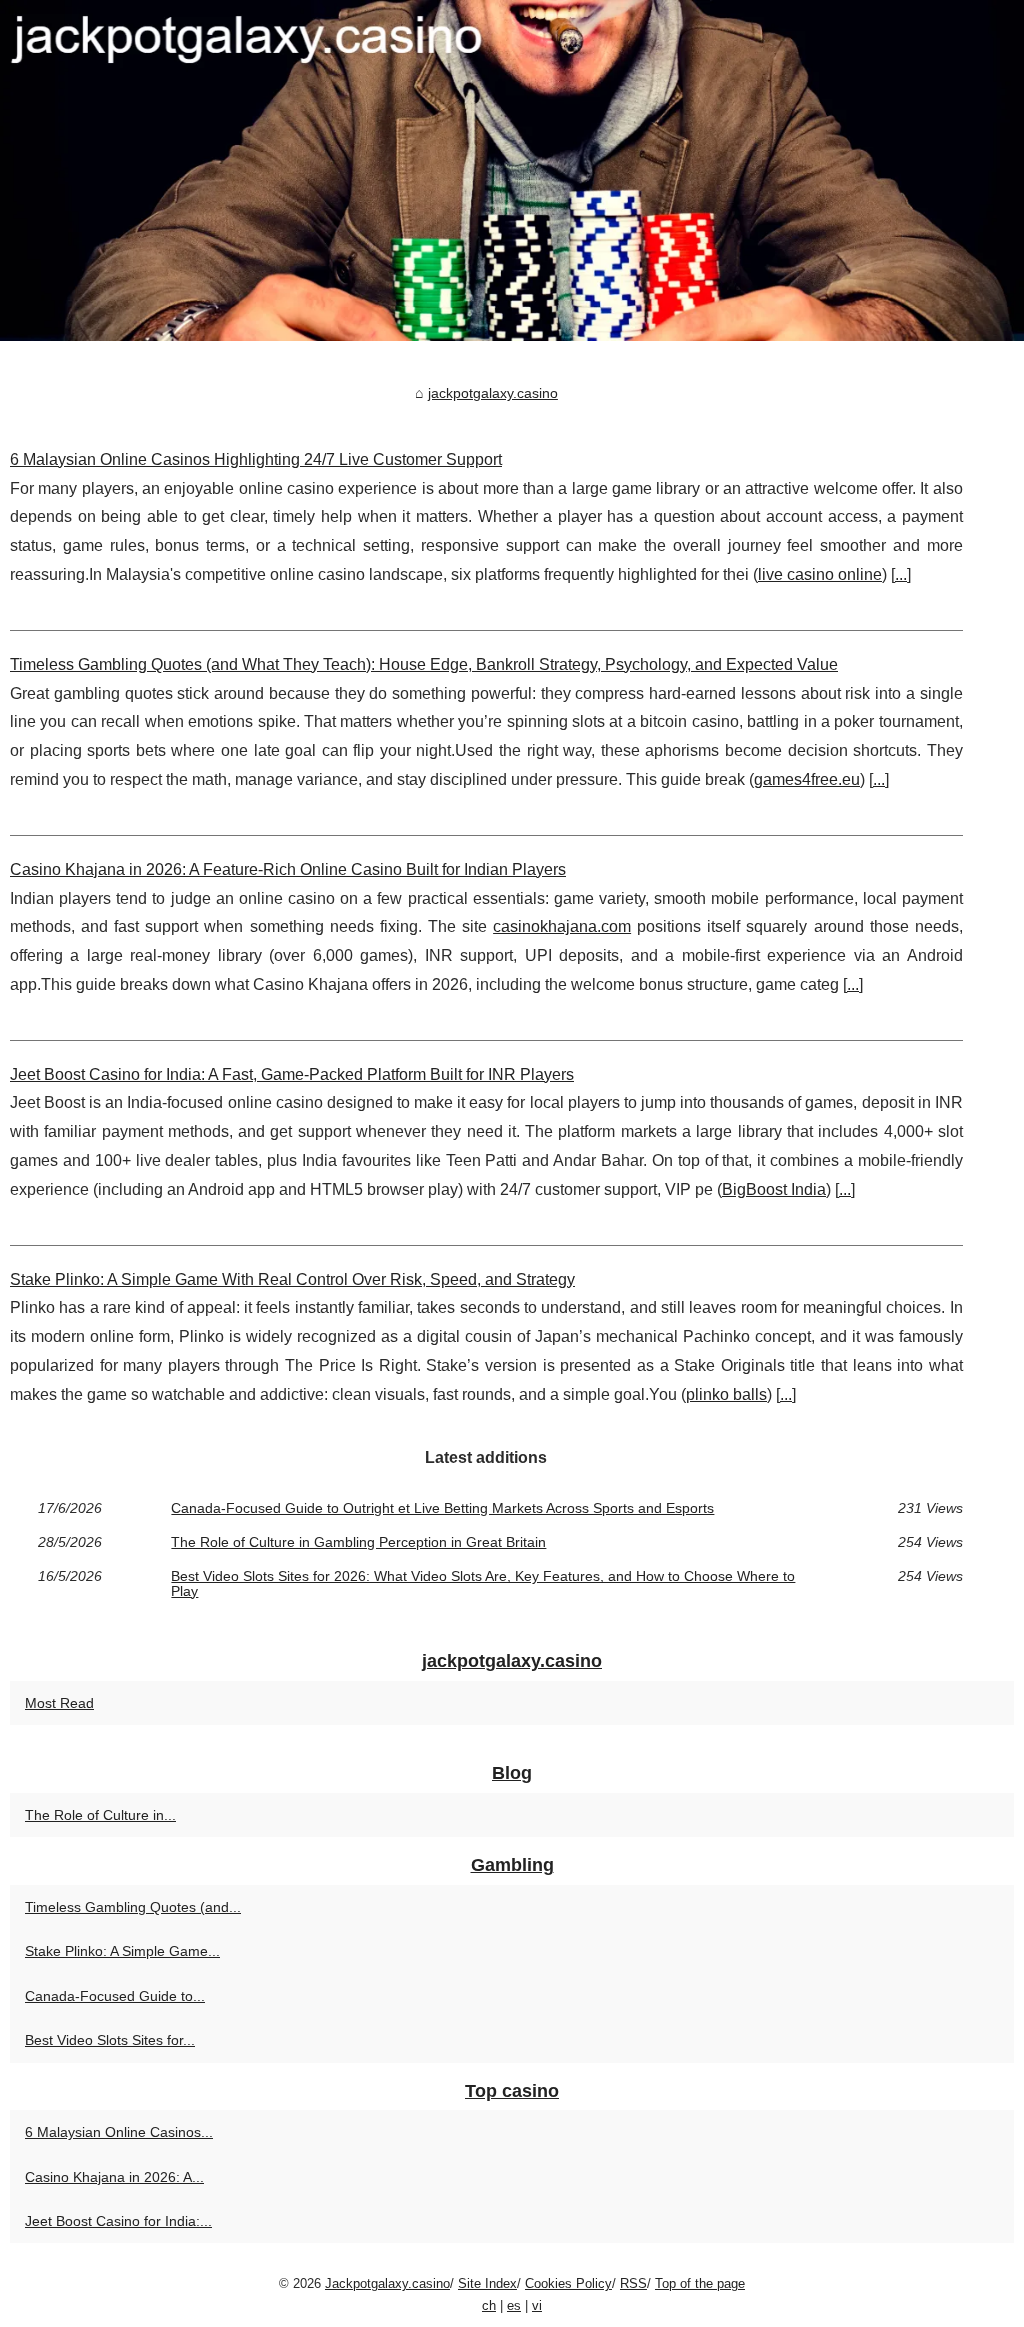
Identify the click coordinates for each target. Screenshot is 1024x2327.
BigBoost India (774, 1189)
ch (489, 2305)
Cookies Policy (568, 2283)
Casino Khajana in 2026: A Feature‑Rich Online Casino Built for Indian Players (288, 869)
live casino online (820, 574)
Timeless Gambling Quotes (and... (133, 1907)
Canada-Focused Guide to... (115, 1996)
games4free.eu (807, 779)
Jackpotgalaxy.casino (387, 2283)
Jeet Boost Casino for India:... (118, 2221)
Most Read (59, 1703)
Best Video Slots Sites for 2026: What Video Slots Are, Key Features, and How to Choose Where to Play (483, 1583)
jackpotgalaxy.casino (493, 393)
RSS (633, 2283)
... (901, 574)
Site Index (487, 2283)
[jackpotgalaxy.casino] (512, 170)
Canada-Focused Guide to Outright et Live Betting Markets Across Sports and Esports (442, 1508)
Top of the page (700, 2283)
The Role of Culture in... (100, 1815)
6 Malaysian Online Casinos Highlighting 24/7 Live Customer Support (256, 459)
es (514, 2305)
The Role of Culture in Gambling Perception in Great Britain (358, 1542)
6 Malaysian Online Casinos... (119, 2132)
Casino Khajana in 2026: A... (114, 2177)
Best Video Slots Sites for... (110, 2040)
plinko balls (726, 1394)
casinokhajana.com (562, 926)
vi (537, 2305)
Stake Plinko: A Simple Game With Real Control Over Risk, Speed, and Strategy (292, 1279)
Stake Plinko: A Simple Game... (122, 1951)
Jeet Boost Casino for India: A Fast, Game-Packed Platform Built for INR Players (292, 1074)
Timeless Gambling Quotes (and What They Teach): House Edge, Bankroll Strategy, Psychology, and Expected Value (424, 664)
